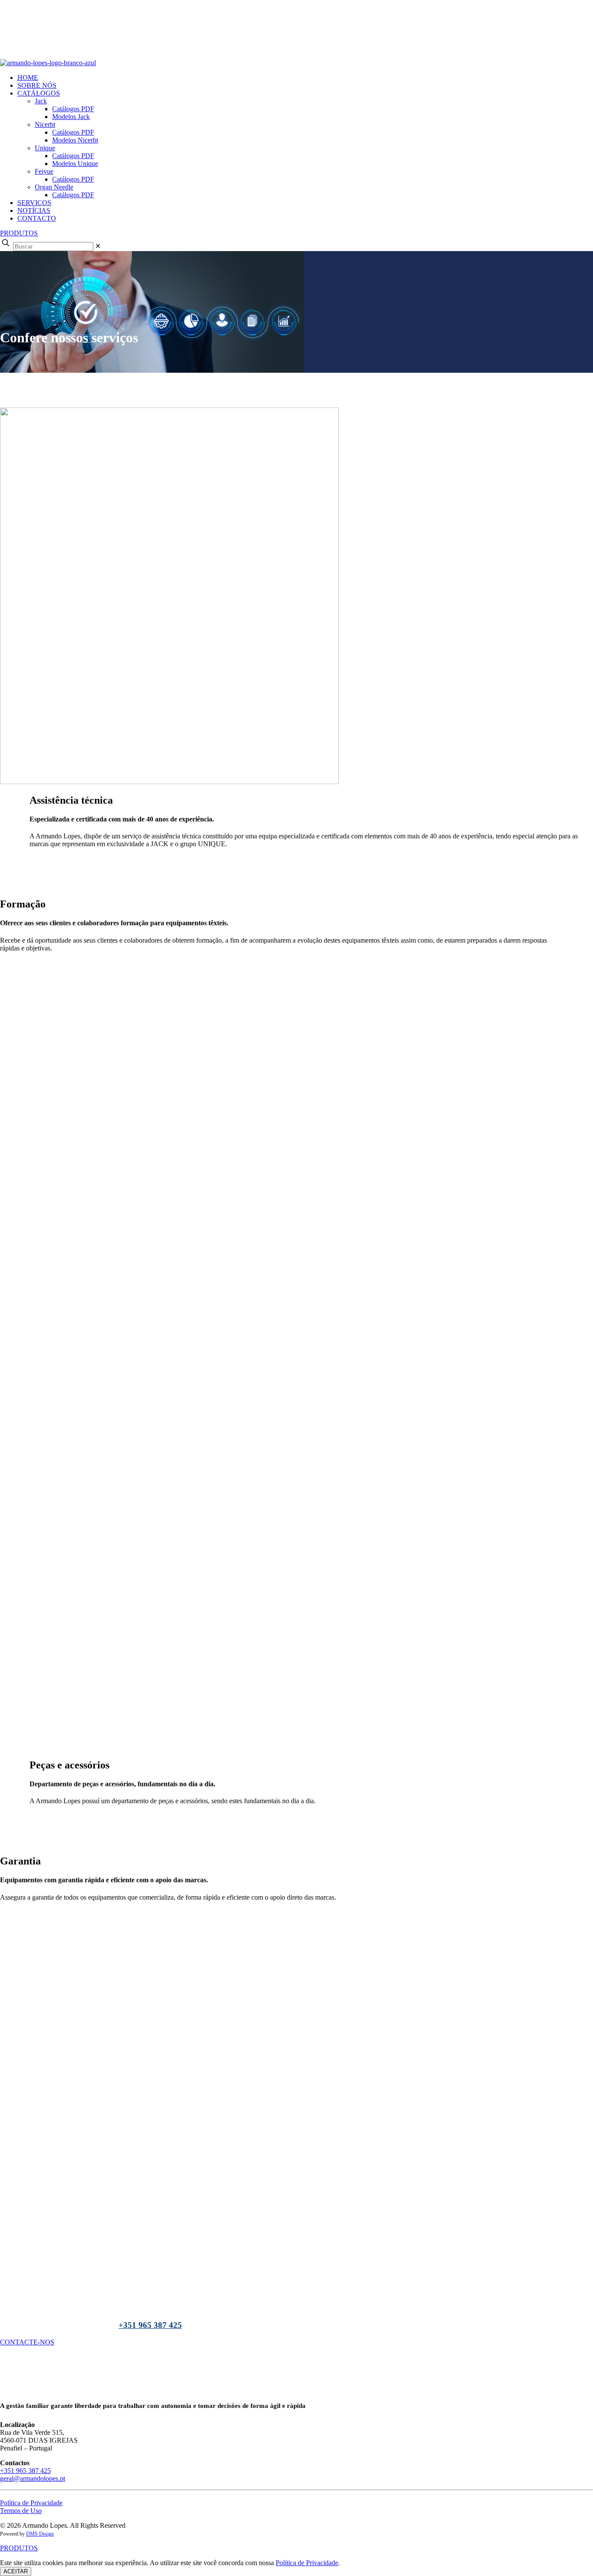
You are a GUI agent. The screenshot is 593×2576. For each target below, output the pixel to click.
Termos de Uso (21, 2511)
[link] (98, 246)
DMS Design (40, 2534)
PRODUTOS (19, 233)
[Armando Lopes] (243, 63)
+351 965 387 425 (150, 2325)
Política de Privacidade (31, 2503)
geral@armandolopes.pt (33, 2478)
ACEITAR (16, 2571)
